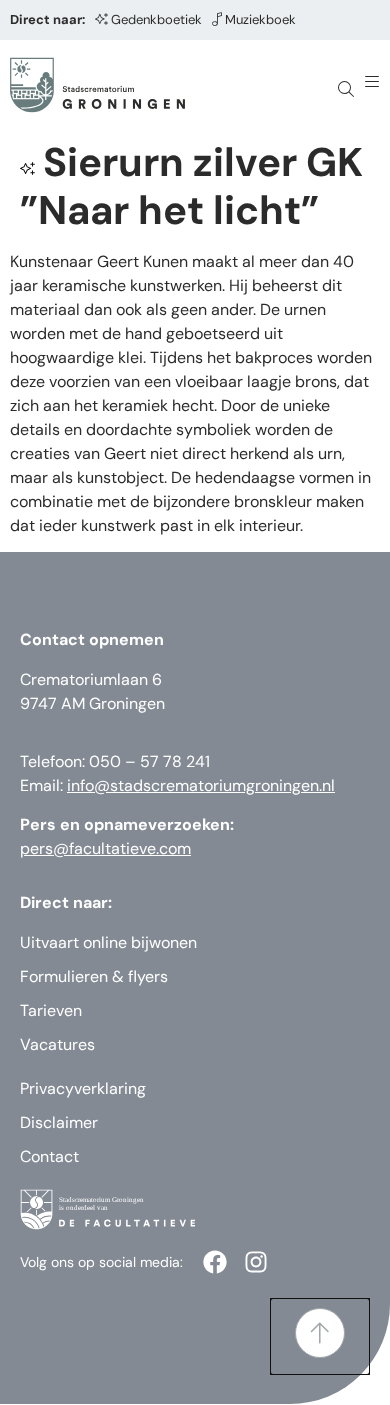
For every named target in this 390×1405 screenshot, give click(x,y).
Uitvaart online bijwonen (108, 942)
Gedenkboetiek (156, 19)
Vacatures (57, 1044)
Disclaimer (59, 1122)
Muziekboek (260, 19)
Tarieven (51, 1010)
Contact (49, 1156)
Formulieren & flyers (94, 976)
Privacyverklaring (83, 1088)
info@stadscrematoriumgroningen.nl (201, 785)
